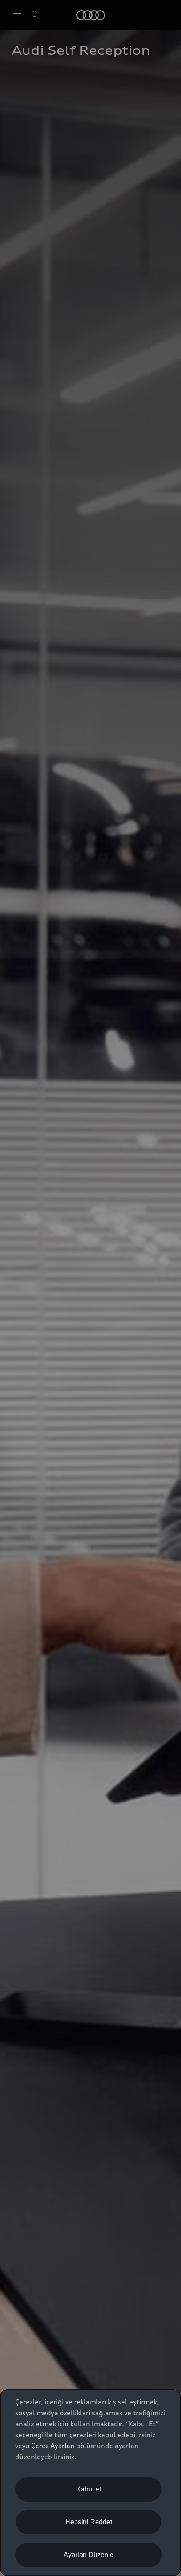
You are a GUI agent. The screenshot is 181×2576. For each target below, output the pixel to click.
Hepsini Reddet (89, 2522)
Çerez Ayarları (53, 2446)
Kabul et (89, 2489)
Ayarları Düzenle (89, 2555)
